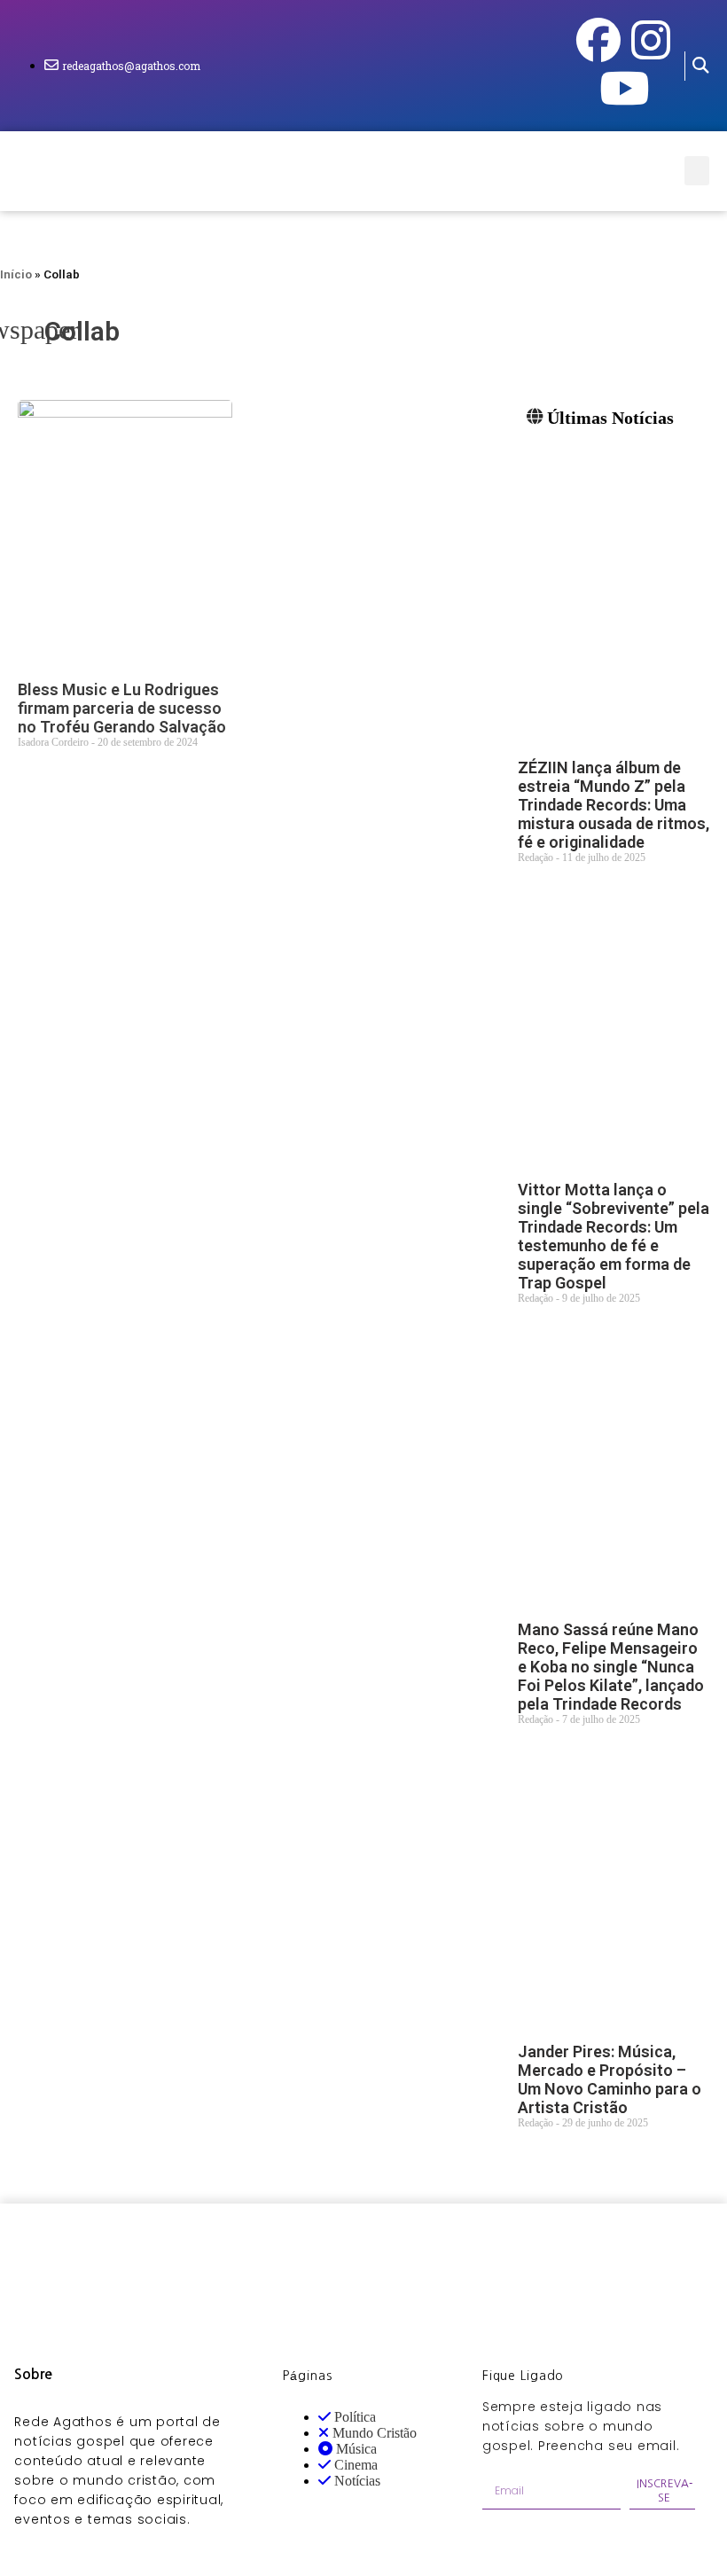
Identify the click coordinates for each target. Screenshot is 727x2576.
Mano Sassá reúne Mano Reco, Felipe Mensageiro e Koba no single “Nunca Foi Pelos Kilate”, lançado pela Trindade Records (611, 1667)
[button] (700, 66)
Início (16, 274)
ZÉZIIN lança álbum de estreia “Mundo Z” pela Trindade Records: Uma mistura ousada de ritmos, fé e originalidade (614, 805)
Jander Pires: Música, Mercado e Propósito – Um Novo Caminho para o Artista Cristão (610, 2079)
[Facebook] (598, 40)
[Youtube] (624, 88)
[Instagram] (651, 40)
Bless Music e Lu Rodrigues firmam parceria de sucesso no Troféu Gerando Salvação (122, 708)
